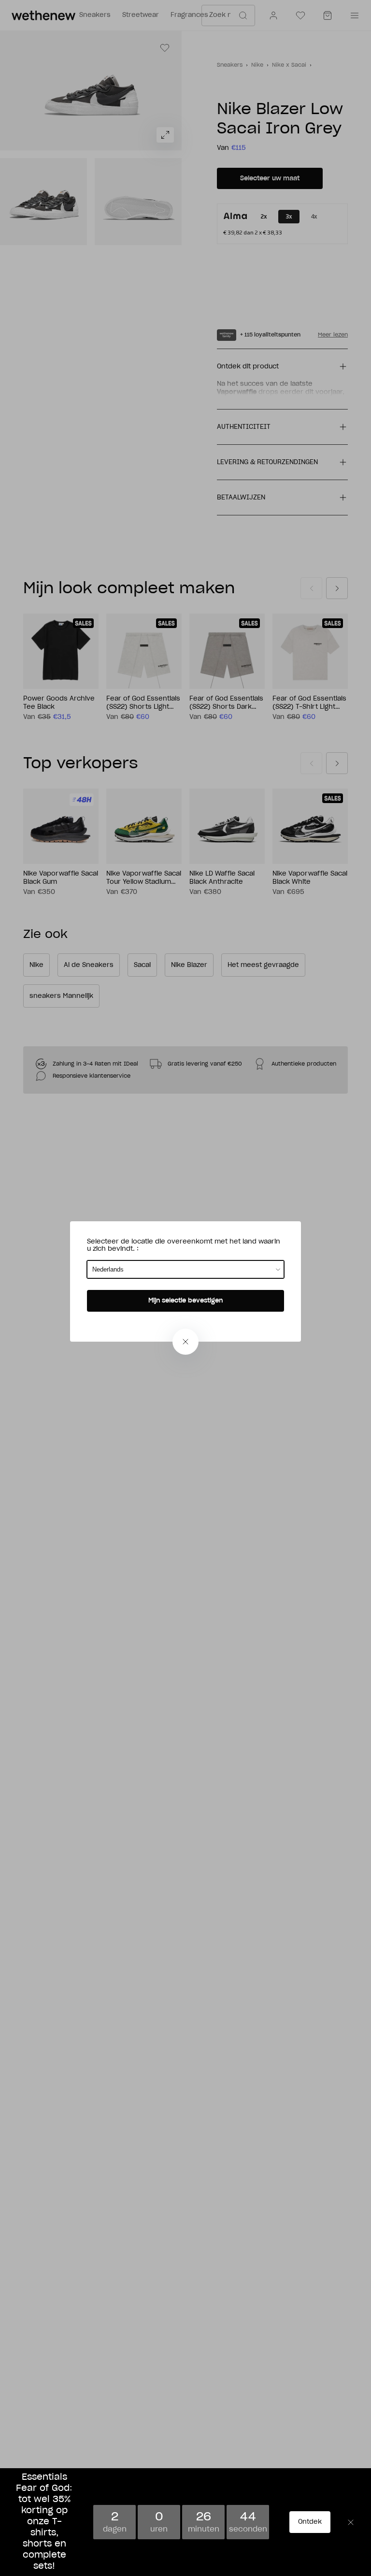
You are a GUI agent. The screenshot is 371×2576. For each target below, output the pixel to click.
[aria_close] (185, 1342)
